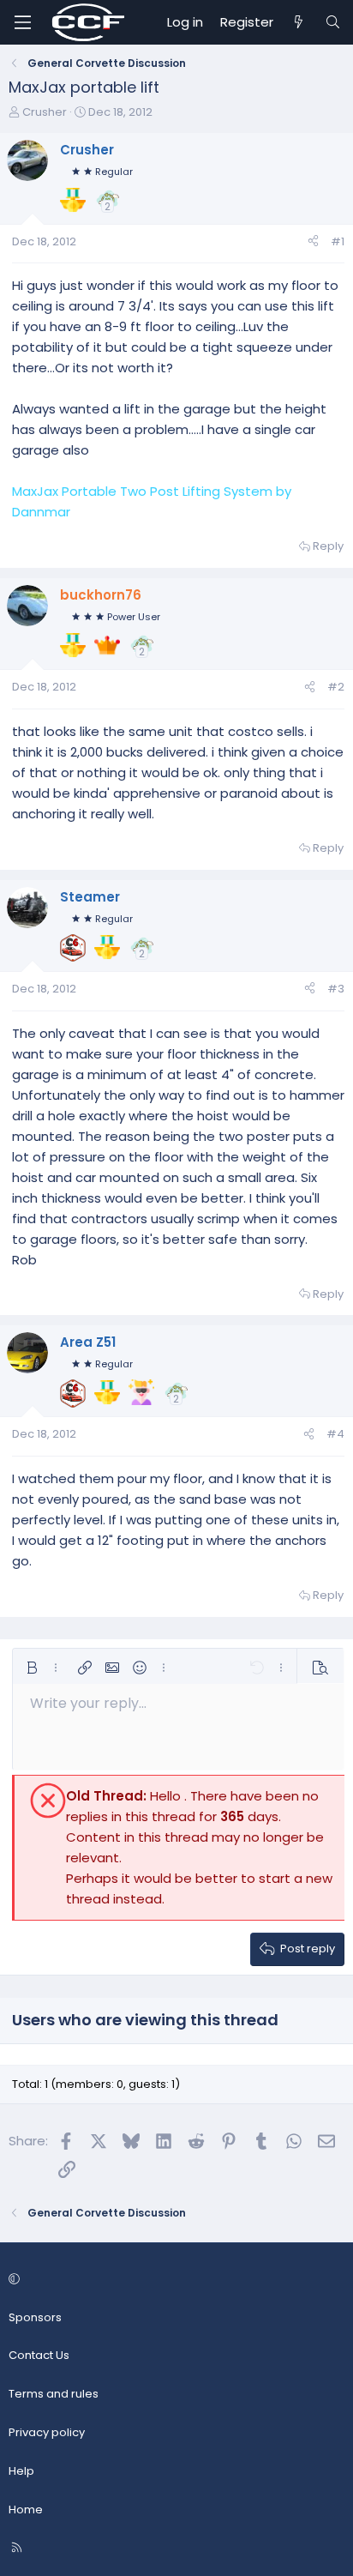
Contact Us (39, 2355)
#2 (336, 687)
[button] (32, 1668)
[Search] (333, 22)
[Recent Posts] (299, 22)
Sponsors (35, 2317)
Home (26, 2510)
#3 (336, 989)
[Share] (313, 242)
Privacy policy (47, 2432)
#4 (335, 1434)
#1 (338, 241)
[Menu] (22, 22)
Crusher (45, 112)
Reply (328, 546)
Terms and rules (54, 2394)
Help (21, 2471)
